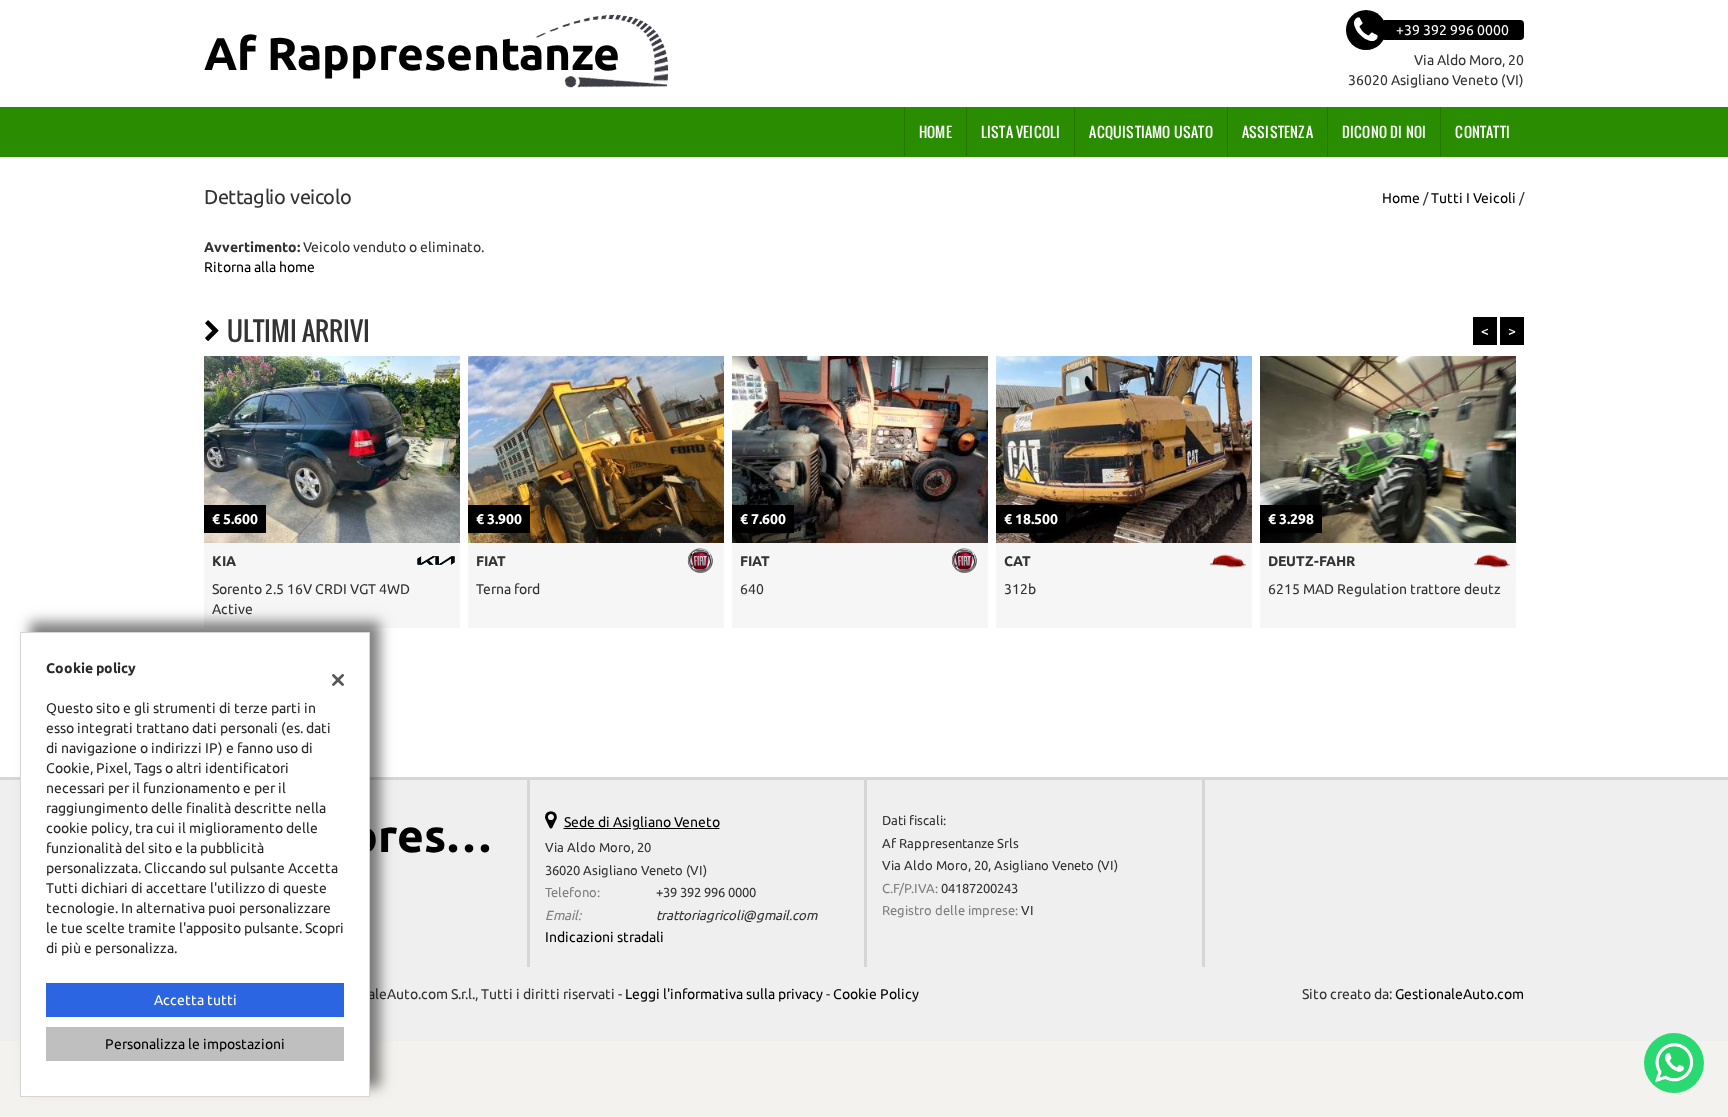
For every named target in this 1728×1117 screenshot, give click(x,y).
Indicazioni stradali (604, 937)
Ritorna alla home (259, 267)
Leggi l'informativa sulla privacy (724, 994)
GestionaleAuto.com (1459, 994)
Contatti (1482, 131)
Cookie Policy (876, 994)
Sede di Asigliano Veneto (642, 822)
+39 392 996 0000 (706, 892)
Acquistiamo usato (1150, 131)
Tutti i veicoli (1473, 198)
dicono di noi (1384, 131)
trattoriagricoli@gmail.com (736, 915)
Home (935, 131)
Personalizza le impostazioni (195, 1044)
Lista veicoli (1021, 131)
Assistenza (1277, 131)
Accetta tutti (195, 1000)
